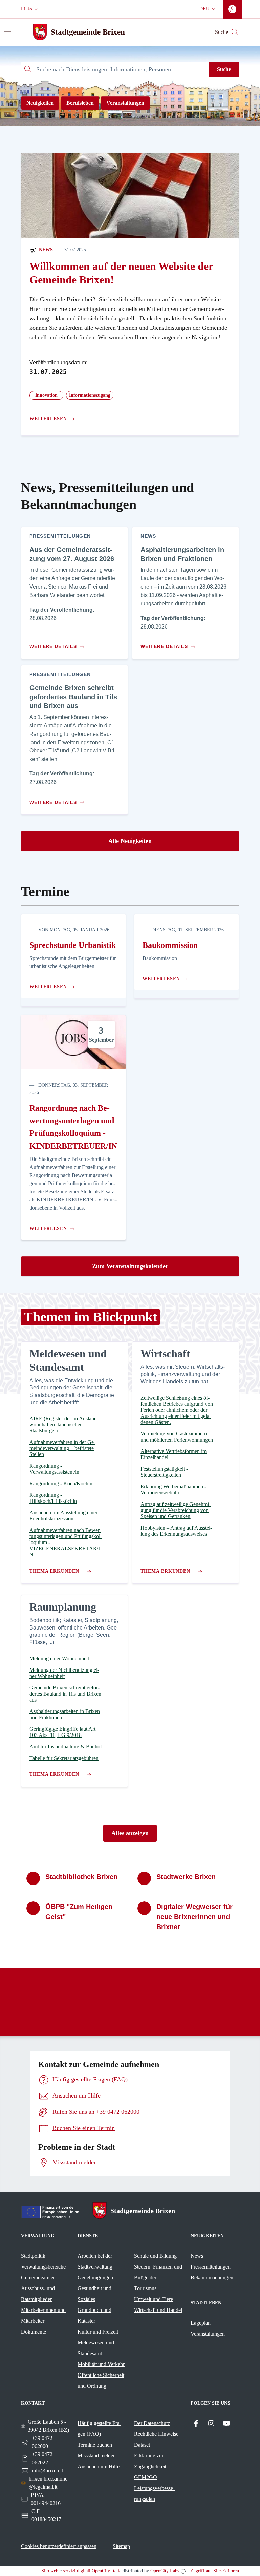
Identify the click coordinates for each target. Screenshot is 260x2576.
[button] (30, 9)
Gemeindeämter (38, 2277)
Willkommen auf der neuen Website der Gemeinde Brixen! (121, 273)
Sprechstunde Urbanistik (73, 945)
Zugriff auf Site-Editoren (215, 2571)
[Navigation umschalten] (7, 31)
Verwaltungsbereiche (43, 2267)
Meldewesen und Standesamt (96, 2348)
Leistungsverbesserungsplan (154, 2494)
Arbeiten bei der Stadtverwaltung (95, 2261)
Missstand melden (97, 2456)
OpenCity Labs (165, 2571)
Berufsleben (80, 103)
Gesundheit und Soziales (94, 2294)
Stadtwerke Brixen (186, 1877)
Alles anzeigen (130, 1833)
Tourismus (145, 2288)
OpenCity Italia (106, 2571)
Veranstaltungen (125, 103)
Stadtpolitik (33, 2256)
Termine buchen (95, 2445)
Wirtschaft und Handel (158, 2310)
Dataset (142, 2445)
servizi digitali (77, 2571)
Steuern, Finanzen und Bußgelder (158, 2272)
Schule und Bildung (155, 2256)
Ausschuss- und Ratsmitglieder (38, 2294)
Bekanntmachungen (212, 2277)
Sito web (50, 2571)
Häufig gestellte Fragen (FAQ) (99, 2429)
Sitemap (121, 2546)
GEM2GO (146, 2477)
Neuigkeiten (40, 103)
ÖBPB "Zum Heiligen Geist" (79, 1912)
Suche (224, 69)
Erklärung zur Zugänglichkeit (150, 2461)
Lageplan (201, 2323)
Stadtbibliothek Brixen (81, 1877)
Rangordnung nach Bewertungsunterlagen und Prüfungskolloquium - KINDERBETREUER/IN (73, 1127)
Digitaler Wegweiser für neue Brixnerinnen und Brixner (194, 1917)
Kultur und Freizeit (98, 2332)
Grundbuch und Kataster (94, 2315)
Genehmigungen (95, 2277)
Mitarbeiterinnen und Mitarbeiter (43, 2315)
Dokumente (34, 2332)
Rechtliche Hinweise (156, 2434)
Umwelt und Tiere (154, 2299)
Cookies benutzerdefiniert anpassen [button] (59, 2546)
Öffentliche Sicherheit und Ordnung (101, 2380)
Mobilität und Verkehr (101, 2364)
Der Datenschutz (152, 2423)
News (45, 250)
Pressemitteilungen (211, 2267)
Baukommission (170, 945)
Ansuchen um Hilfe (99, 2466)
